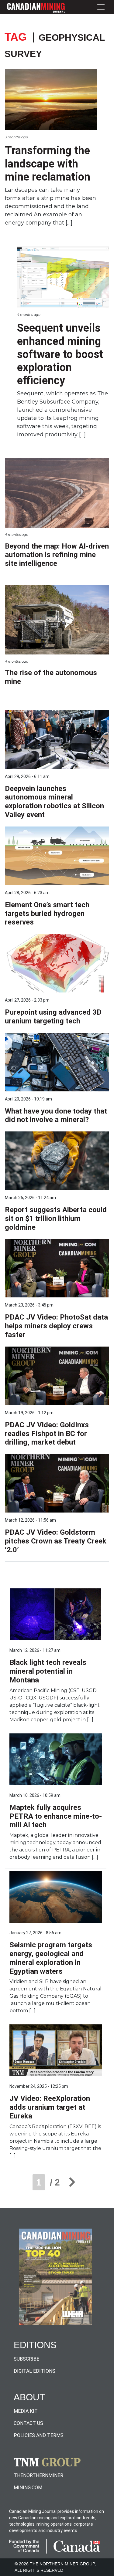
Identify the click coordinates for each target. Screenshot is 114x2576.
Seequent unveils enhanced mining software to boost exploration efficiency (60, 354)
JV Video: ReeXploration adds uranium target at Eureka (50, 2107)
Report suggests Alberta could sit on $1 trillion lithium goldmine (56, 1219)
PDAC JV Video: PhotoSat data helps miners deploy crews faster (56, 1326)
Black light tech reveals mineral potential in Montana (48, 1671)
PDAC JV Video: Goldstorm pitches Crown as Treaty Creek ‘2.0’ (56, 1541)
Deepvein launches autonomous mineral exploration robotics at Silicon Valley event (54, 802)
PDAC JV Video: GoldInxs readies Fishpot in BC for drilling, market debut (47, 1434)
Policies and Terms (39, 2435)
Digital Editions (35, 2371)
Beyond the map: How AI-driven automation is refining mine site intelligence (57, 555)
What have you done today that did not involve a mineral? (56, 1116)
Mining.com (28, 2488)
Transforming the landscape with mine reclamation (48, 164)
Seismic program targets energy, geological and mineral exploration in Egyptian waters (51, 1958)
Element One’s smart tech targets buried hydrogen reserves (47, 914)
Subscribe (26, 2359)
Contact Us (28, 2423)
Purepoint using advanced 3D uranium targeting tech (53, 1017)
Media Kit (26, 2411)
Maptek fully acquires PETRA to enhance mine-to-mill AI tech (56, 1816)
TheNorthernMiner (38, 2475)
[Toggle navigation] (101, 7)
